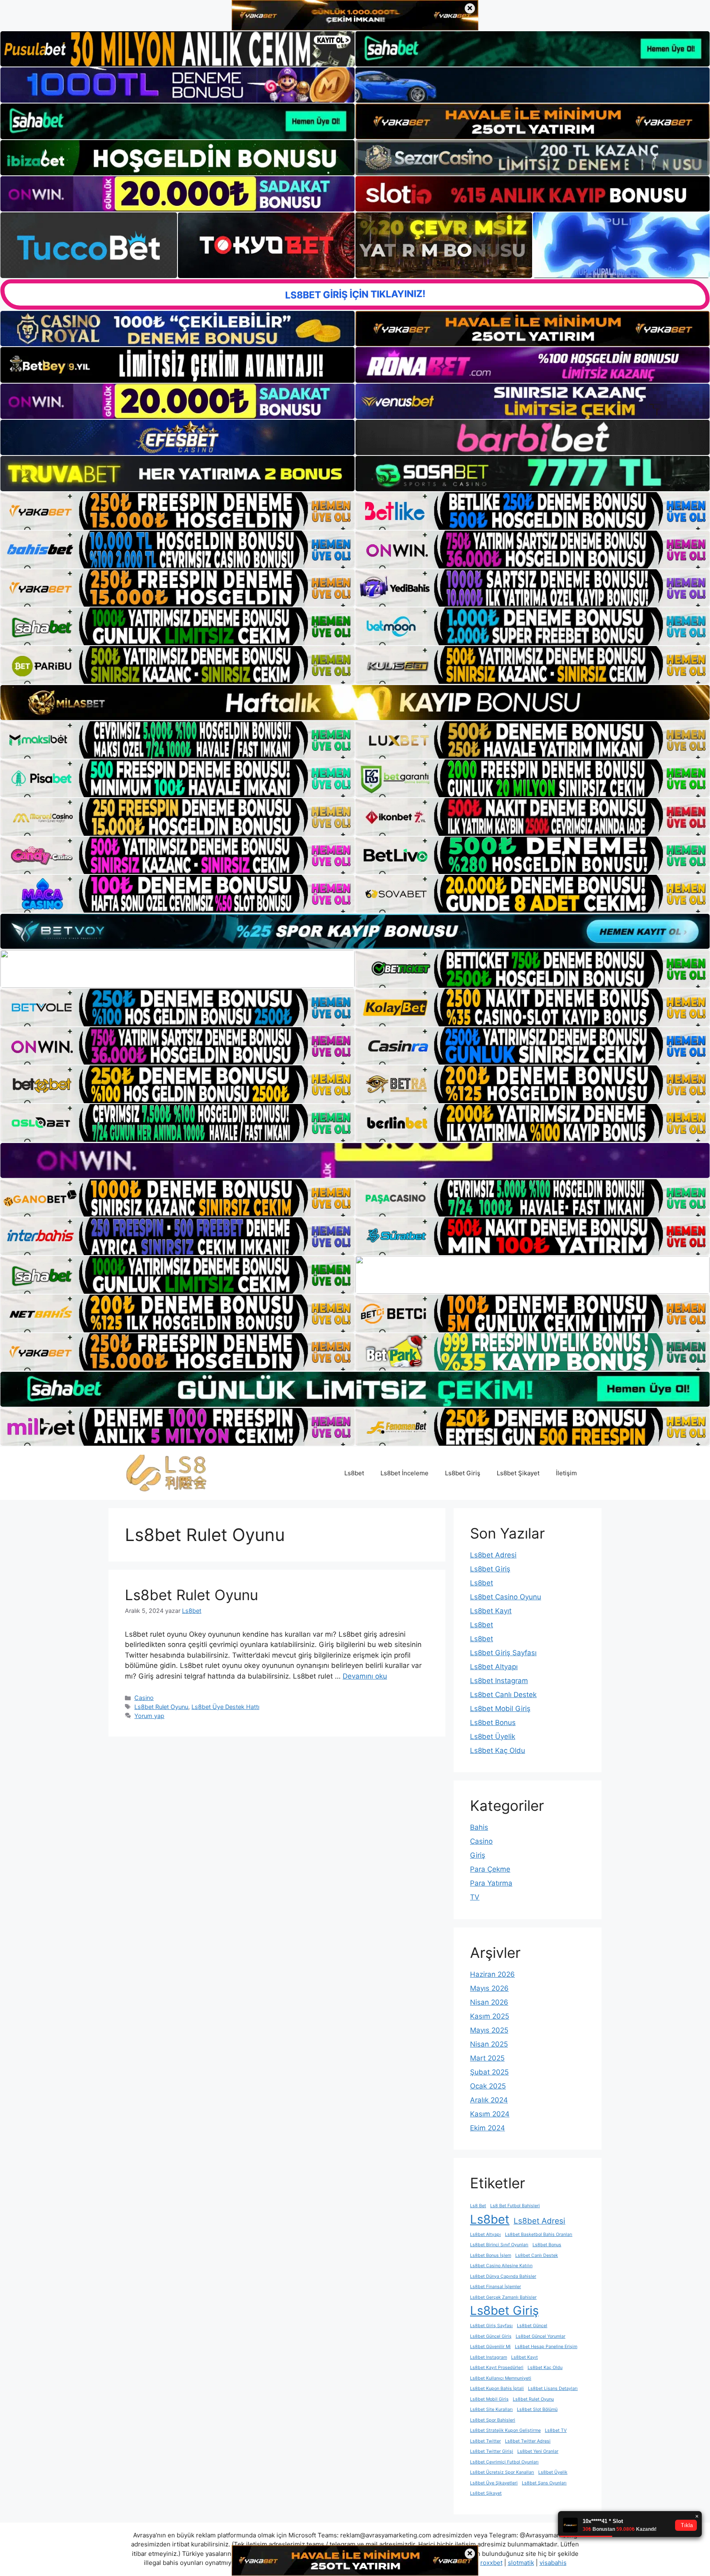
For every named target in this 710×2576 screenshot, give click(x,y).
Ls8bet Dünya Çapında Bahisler (503, 2276)
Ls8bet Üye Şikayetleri (494, 2483)
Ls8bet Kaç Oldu (498, 1750)
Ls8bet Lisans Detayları (553, 2389)
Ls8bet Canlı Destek (503, 1695)
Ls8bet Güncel (532, 2326)
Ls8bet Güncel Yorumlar (541, 2336)
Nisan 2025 (489, 2044)
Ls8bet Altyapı (494, 1667)
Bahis (479, 1827)
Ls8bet (354, 1473)
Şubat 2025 (489, 2072)
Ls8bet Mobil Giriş (500, 1709)
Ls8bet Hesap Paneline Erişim (546, 2347)
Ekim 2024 (488, 2128)
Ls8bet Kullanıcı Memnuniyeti (501, 2378)
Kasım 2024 (490, 2114)
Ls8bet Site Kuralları (491, 2409)
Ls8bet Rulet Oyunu (191, 1595)
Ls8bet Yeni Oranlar (538, 2451)
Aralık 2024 (489, 2100)
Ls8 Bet (478, 2206)
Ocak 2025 (488, 2086)
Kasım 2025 (490, 2016)
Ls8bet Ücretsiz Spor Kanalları (502, 2472)
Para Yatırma (491, 1883)
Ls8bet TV (556, 2430)
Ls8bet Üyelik (493, 1736)
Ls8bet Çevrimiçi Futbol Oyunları (504, 2462)
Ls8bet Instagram (499, 1681)
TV (475, 1897)
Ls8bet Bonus (493, 1723)
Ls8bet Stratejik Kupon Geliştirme (505, 2430)
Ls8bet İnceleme (405, 1473)
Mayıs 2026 (489, 1988)
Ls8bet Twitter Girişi (492, 2451)
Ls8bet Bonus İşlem (491, 2255)
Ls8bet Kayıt (491, 1611)
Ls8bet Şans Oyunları (544, 2483)
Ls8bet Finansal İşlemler (496, 2287)
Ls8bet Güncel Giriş (491, 2336)
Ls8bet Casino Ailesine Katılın (501, 2266)
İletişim (566, 1473)
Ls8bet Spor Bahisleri (493, 2420)
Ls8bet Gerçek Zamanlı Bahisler (503, 2297)
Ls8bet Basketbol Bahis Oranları (539, 2234)
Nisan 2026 (489, 2002)
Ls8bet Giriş (463, 1473)
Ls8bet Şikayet (518, 1473)
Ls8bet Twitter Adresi (528, 2441)
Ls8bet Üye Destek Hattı (225, 1707)
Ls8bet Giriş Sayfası (503, 1653)
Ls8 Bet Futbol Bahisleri (515, 2206)
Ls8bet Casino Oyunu (506, 1597)
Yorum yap (149, 1716)
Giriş (478, 1855)
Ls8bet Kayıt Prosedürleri (497, 2368)
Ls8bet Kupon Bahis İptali (497, 2389)
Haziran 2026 (492, 1974)
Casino (144, 1698)
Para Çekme (490, 1869)
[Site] (177, 511)
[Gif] (355, 703)
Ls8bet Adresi (493, 1555)
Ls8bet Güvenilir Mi (490, 2347)
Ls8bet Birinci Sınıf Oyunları (499, 2245)
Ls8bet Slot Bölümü (537, 2409)
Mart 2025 (487, 2058)
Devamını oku (365, 1676)
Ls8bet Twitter (485, 2441)
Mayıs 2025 (489, 2030)
